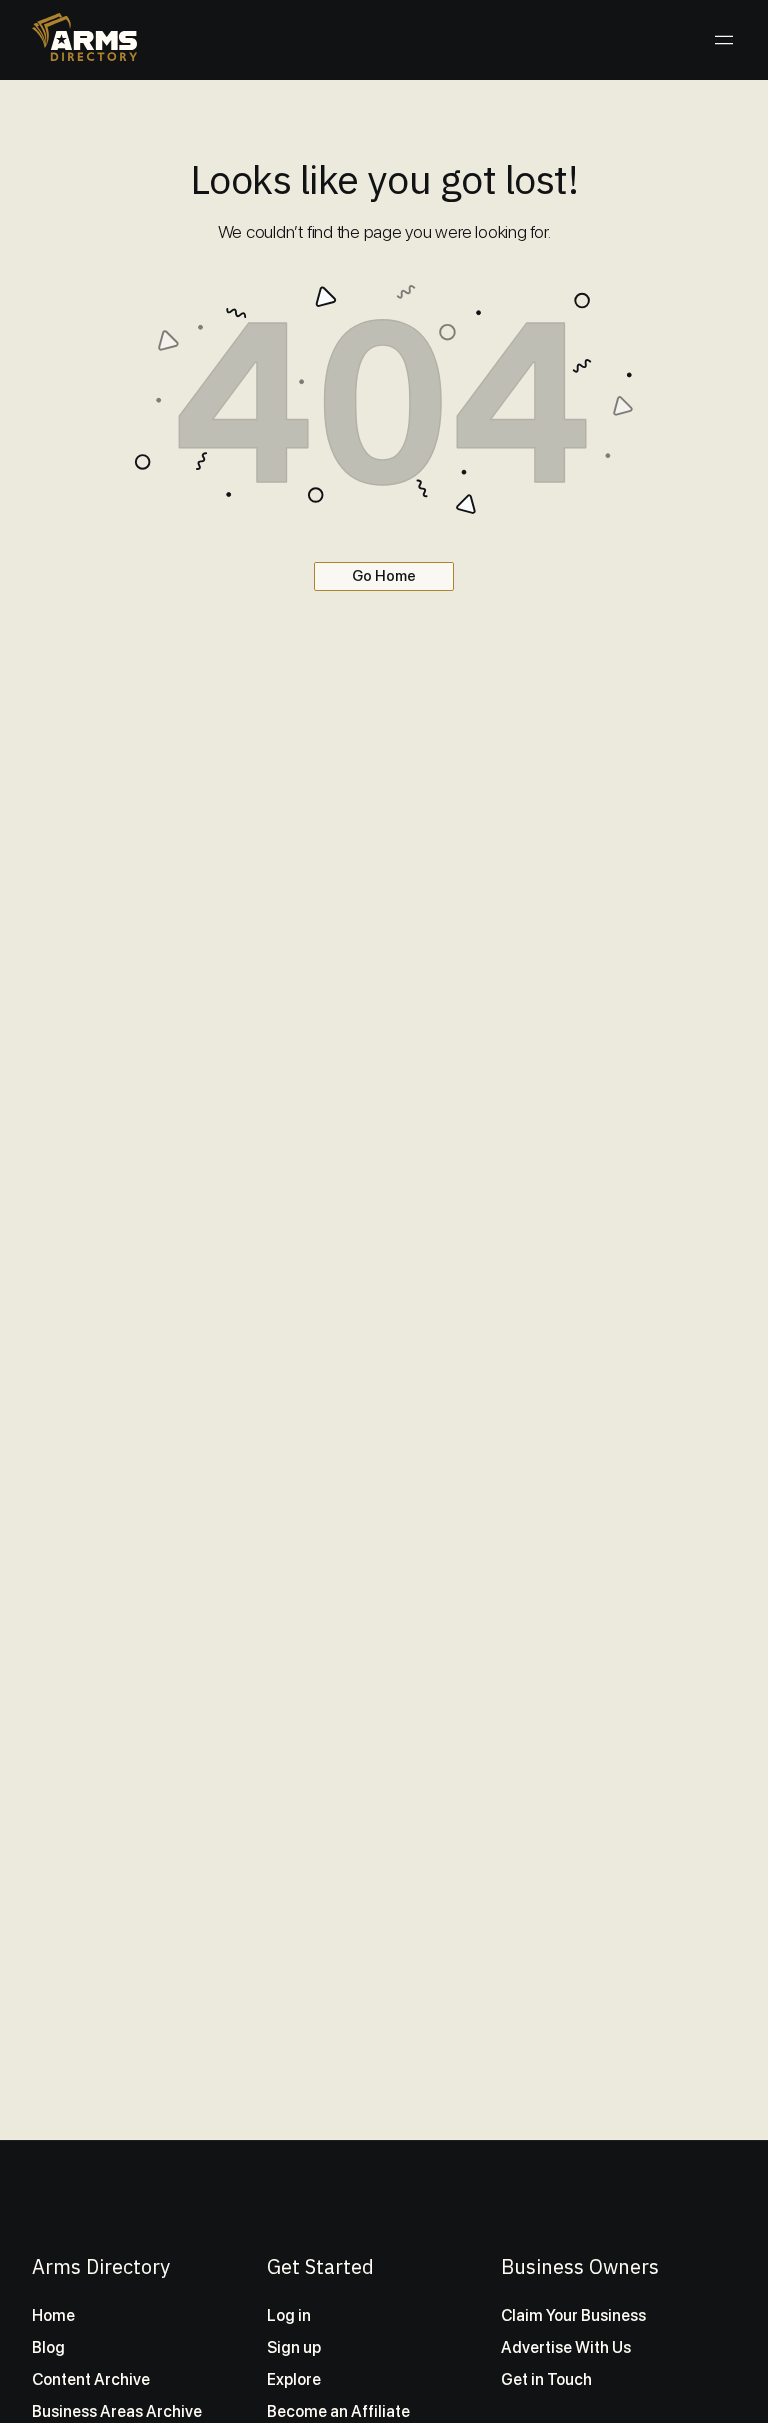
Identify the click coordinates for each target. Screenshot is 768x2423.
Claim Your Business (573, 2315)
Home (53, 2315)
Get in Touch (546, 2379)
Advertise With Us (566, 2347)
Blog (48, 2347)
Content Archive (91, 2379)
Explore (294, 2379)
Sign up (294, 2347)
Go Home (384, 576)
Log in (289, 2315)
